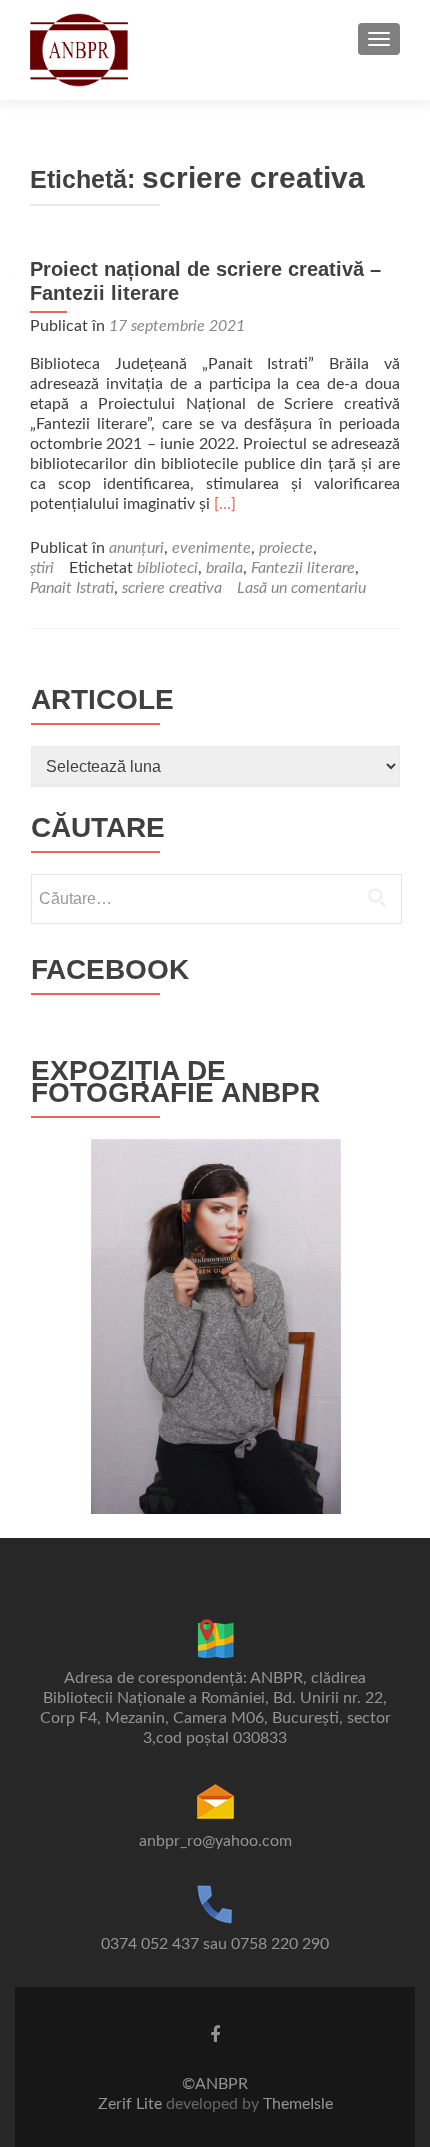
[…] (225, 504)
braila (224, 568)
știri (42, 568)
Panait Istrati (72, 588)
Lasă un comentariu (301, 588)
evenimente (211, 548)
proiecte (286, 548)
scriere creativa (172, 588)
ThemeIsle (298, 2104)
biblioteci (167, 568)
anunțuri (136, 548)
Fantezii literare (303, 568)
